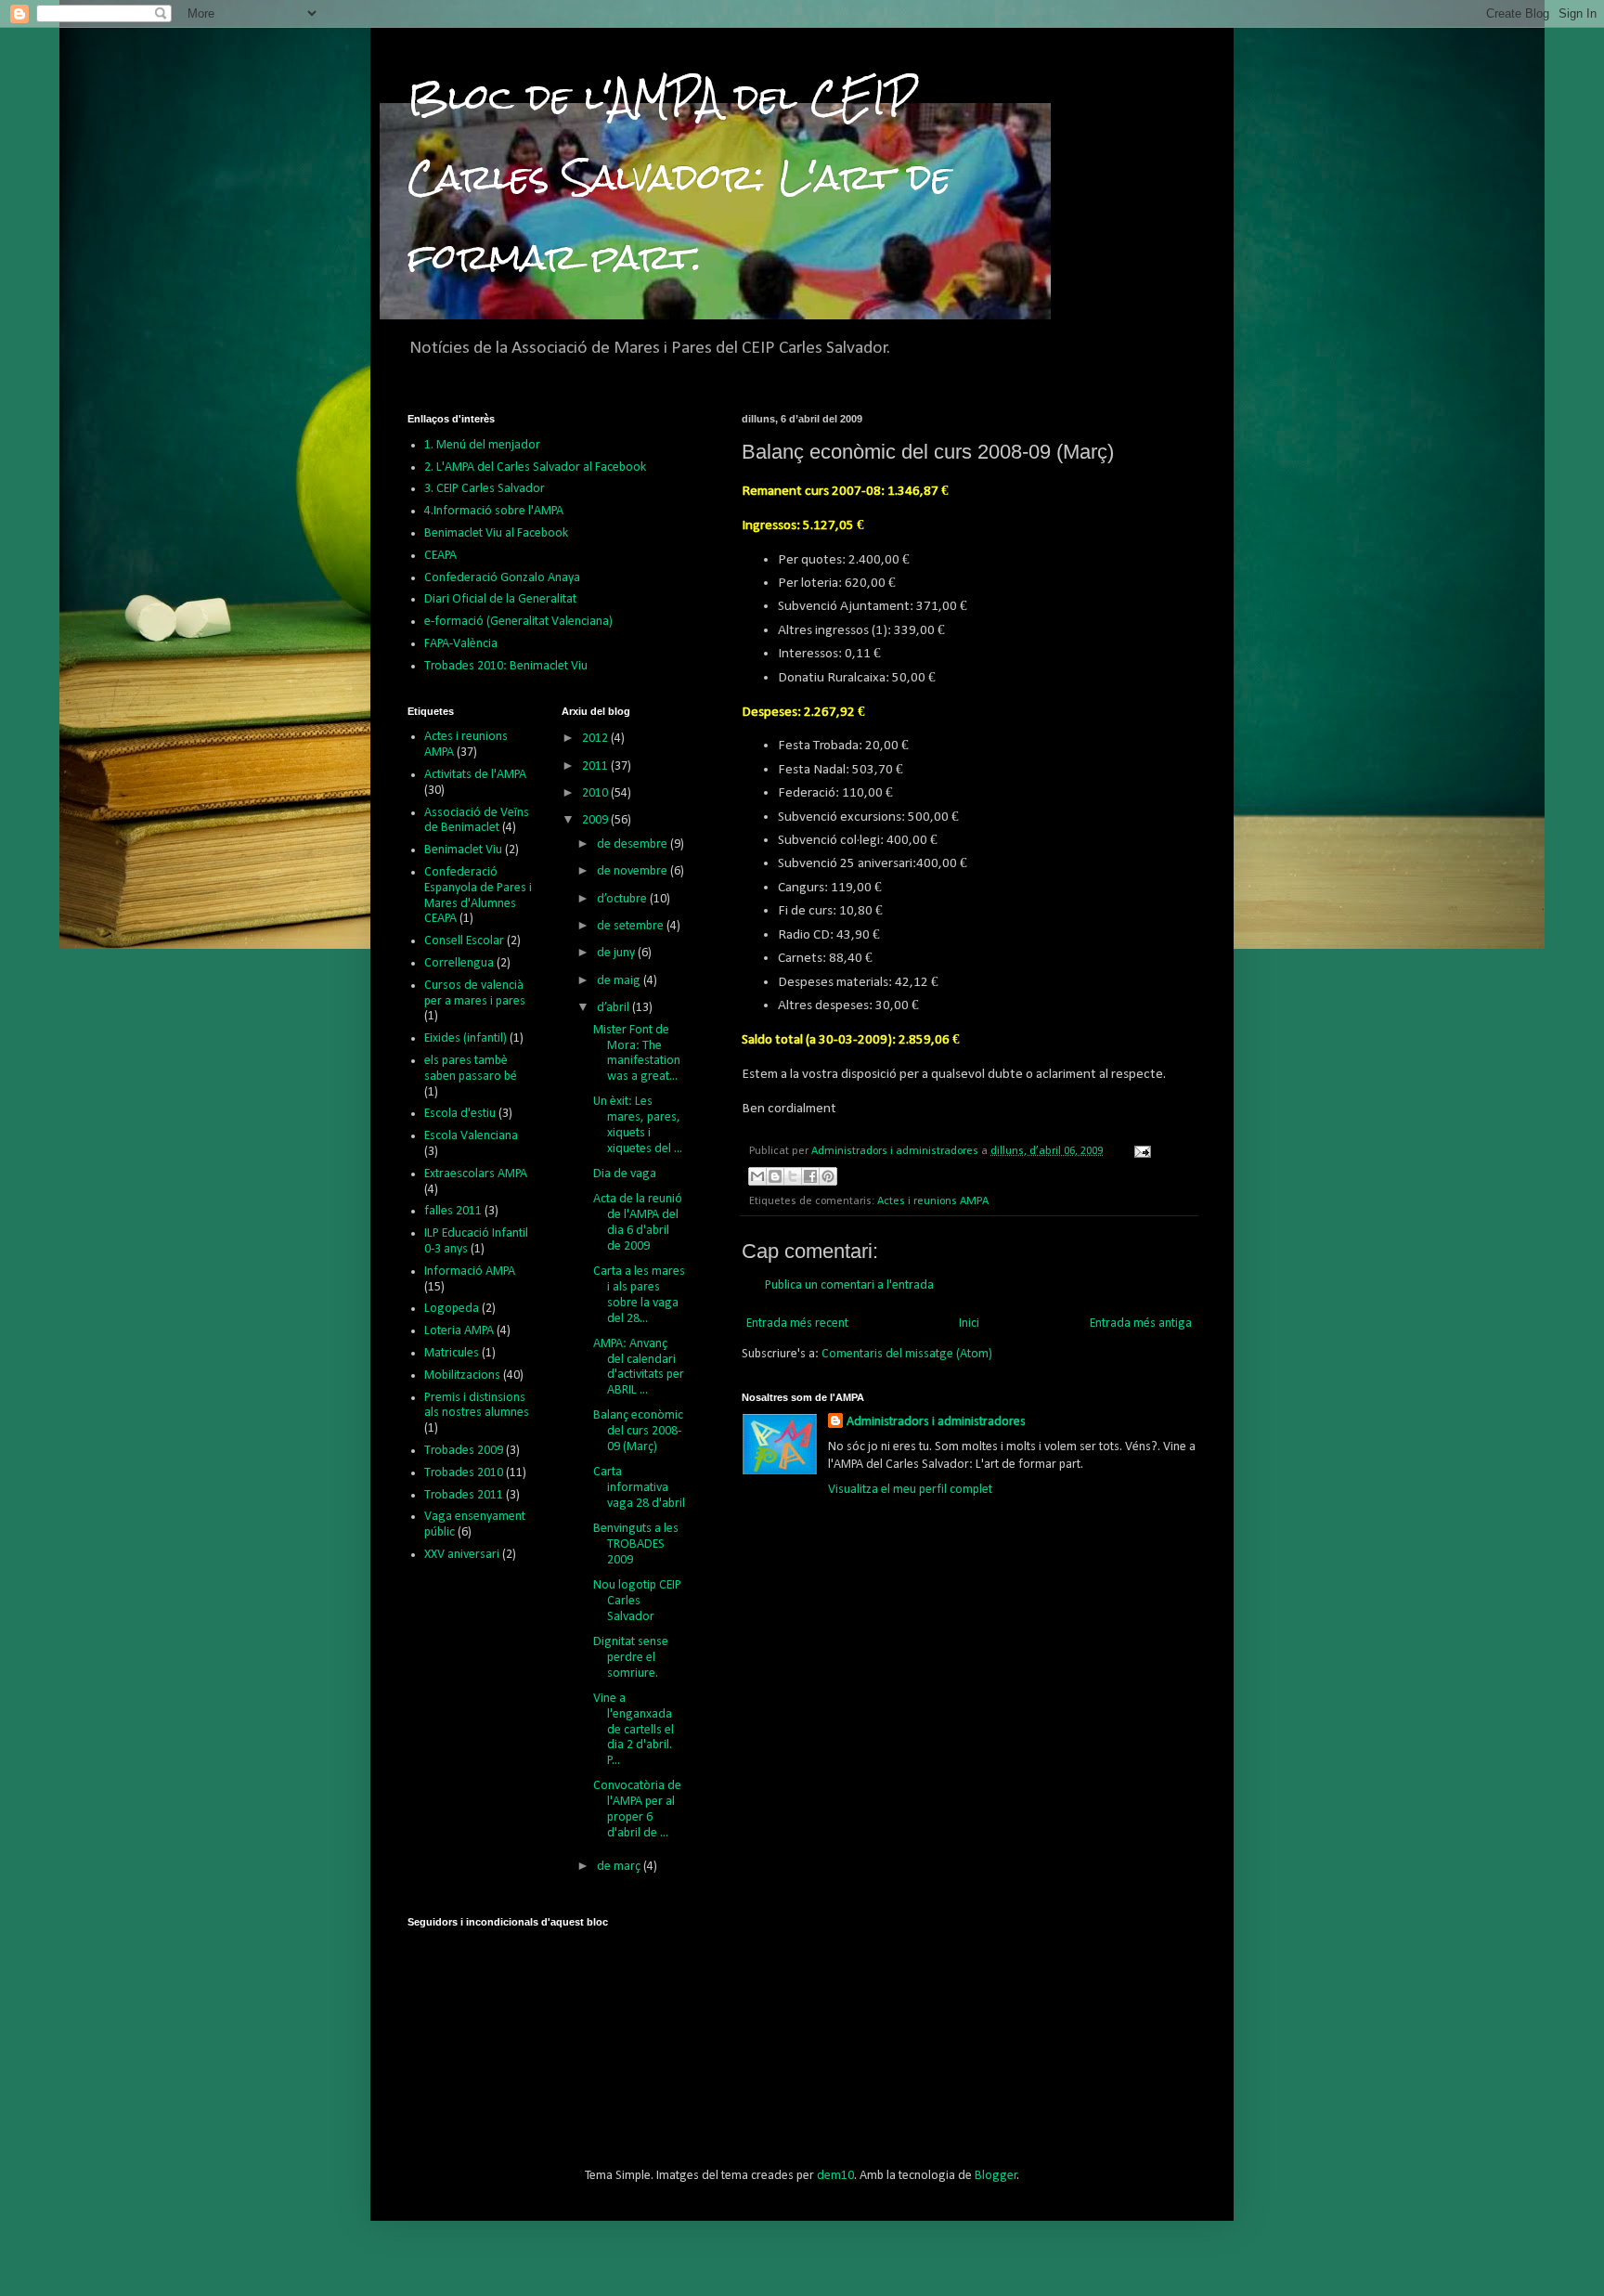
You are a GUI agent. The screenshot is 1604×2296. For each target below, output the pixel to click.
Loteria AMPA (459, 1331)
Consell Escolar (464, 941)
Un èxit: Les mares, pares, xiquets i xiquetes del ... (638, 1125)
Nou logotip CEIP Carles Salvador (637, 1601)
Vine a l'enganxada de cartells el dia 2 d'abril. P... (634, 1730)
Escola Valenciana (471, 1136)
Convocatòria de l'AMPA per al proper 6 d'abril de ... (637, 1809)
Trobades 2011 (464, 1495)
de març (620, 1867)
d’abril (614, 1008)
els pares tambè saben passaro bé (471, 1069)
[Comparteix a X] (793, 1176)
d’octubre (623, 899)
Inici (969, 1323)
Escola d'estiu (460, 1114)
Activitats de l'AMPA (475, 775)
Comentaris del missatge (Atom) (907, 1354)
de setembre (632, 926)
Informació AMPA (470, 1271)
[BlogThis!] (775, 1176)
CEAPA (440, 556)
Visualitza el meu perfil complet (910, 1490)
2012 (596, 739)
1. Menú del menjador (482, 445)
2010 (596, 793)
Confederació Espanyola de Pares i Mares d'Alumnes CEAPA (478, 895)
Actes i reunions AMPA (933, 1201)
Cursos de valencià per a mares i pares (475, 993)
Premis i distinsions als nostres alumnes (477, 1406)
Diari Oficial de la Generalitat (500, 599)
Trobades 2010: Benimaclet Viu (506, 666)
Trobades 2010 (464, 1473)
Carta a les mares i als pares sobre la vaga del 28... (639, 1295)
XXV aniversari (462, 1555)
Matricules (452, 1353)
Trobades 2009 (464, 1451)
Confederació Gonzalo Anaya (502, 578)
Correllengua (459, 963)
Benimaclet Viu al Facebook (496, 533)
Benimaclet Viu (463, 850)
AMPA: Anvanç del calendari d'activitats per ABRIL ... (639, 1367)
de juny (617, 953)
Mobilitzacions (462, 1375)
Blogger (996, 2176)
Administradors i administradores (936, 1422)
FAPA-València (461, 644)
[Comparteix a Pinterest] (828, 1176)
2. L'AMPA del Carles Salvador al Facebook (535, 467)
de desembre (634, 844)
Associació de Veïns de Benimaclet (477, 821)
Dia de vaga (625, 1174)
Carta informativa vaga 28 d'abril (639, 1488)
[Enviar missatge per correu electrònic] (1140, 1151)
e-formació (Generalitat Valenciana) (518, 622)
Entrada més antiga (1141, 1323)
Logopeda (452, 1309)
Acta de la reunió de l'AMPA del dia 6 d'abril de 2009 (638, 1222)
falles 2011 (453, 1211)
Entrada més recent (797, 1323)
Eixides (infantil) (466, 1038)
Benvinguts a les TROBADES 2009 (636, 1544)
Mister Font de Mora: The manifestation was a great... (637, 1053)
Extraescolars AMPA (476, 1174)
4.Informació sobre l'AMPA (494, 511)
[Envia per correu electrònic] (757, 1176)
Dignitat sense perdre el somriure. (631, 1658)
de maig (620, 981)
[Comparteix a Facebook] (810, 1176)
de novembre (634, 871)
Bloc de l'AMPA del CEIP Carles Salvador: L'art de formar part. (679, 177)
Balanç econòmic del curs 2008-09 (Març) (638, 1431)
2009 (596, 820)
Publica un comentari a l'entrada (849, 1285)
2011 (596, 766)
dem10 (835, 2176)
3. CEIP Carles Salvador (485, 489)
